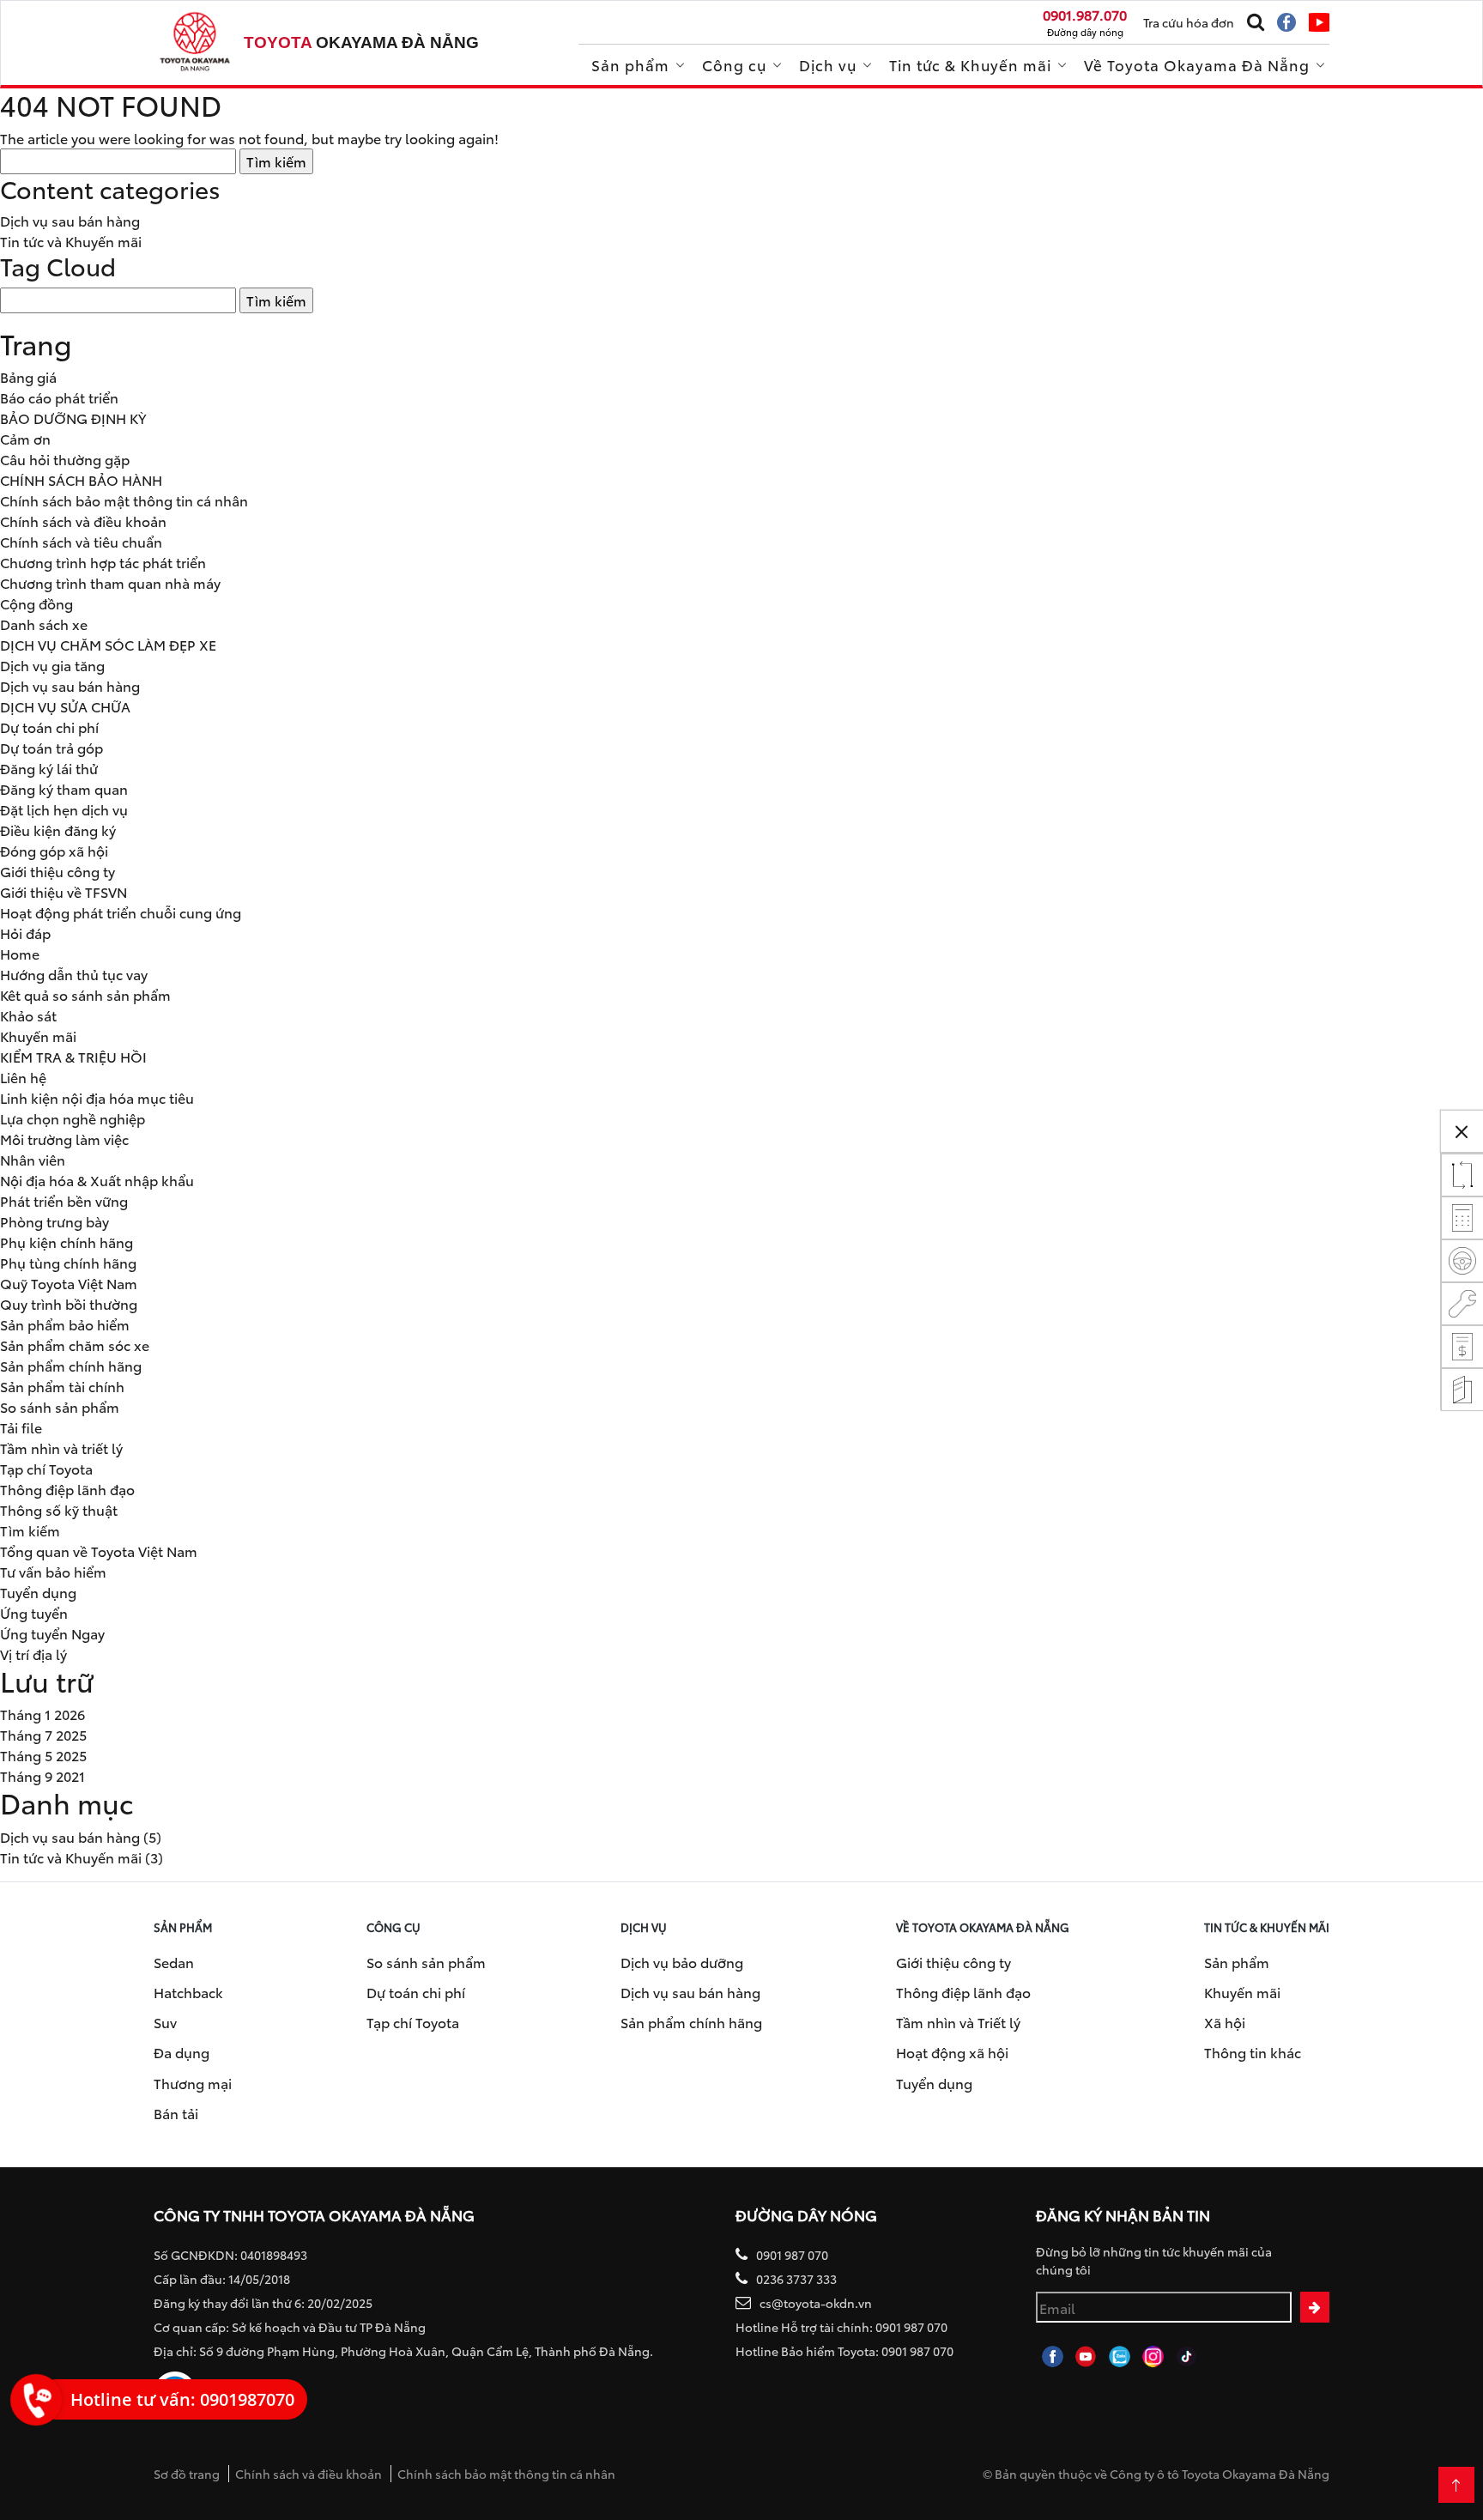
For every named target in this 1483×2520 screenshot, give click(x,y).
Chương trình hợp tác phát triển (103, 562)
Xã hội (1225, 2022)
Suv (165, 2022)
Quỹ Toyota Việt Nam (69, 1283)
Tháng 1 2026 (42, 1714)
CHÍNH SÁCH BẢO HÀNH (81, 479)
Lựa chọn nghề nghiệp (73, 1118)
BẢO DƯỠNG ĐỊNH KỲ (73, 418)
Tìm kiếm (30, 1530)
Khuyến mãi (38, 1036)
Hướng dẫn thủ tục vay (74, 974)
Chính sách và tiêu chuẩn (81, 541)
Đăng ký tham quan (64, 788)
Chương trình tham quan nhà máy (110, 582)
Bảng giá (28, 376)
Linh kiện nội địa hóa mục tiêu (97, 1097)
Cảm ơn (25, 438)
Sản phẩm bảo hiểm (65, 1324)
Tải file (21, 1427)
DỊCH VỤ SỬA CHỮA (65, 706)
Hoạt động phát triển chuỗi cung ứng (121, 912)
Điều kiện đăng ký (58, 830)
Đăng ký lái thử (49, 768)
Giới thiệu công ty (58, 871)
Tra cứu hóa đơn (1189, 22)
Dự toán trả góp (51, 747)
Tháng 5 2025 (43, 1755)
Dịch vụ (828, 64)
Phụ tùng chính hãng (68, 1262)
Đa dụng (182, 2052)
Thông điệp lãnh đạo (67, 1489)
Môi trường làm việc (64, 1139)
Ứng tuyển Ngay (52, 1633)
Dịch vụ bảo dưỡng (682, 1962)
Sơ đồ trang (187, 2474)
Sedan (174, 1962)
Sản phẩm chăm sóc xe (75, 1345)
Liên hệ (23, 1077)
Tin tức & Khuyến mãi (970, 64)
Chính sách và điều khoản (83, 521)
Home (20, 953)
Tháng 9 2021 (42, 1775)
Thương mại (193, 2083)
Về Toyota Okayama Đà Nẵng (1197, 64)
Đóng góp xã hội (54, 850)
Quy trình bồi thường (69, 1303)
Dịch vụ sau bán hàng (70, 220)
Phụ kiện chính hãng (67, 1242)
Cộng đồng (36, 603)
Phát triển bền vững (64, 1200)
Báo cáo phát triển (59, 397)
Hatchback (188, 1992)
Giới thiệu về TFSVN (64, 891)
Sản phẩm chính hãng (71, 1365)
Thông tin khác (1253, 2052)
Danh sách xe (44, 624)
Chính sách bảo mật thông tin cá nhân (124, 500)
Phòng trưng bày (54, 1221)
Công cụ (734, 64)
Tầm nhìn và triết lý (61, 1448)
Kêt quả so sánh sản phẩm (85, 994)
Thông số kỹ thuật (59, 1509)
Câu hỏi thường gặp (65, 459)
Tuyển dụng (38, 1592)
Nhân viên (33, 1159)
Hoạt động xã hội (952, 2052)
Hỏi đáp (25, 933)
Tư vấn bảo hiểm (53, 1571)
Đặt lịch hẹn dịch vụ (64, 809)
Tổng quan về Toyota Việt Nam (99, 1551)
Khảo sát (28, 1015)
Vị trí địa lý (33, 1654)
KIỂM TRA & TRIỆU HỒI (73, 1056)
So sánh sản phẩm (60, 1406)
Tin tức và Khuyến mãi (71, 241)
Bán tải (176, 2113)
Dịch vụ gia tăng (52, 665)
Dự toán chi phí (49, 727)
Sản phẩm (630, 64)
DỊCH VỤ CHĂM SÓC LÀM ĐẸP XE (108, 644)
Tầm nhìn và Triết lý (958, 2022)
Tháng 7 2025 (43, 1734)
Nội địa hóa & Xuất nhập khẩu (97, 1180)
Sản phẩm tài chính (62, 1386)
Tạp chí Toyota (46, 1468)
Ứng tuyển (34, 1612)
